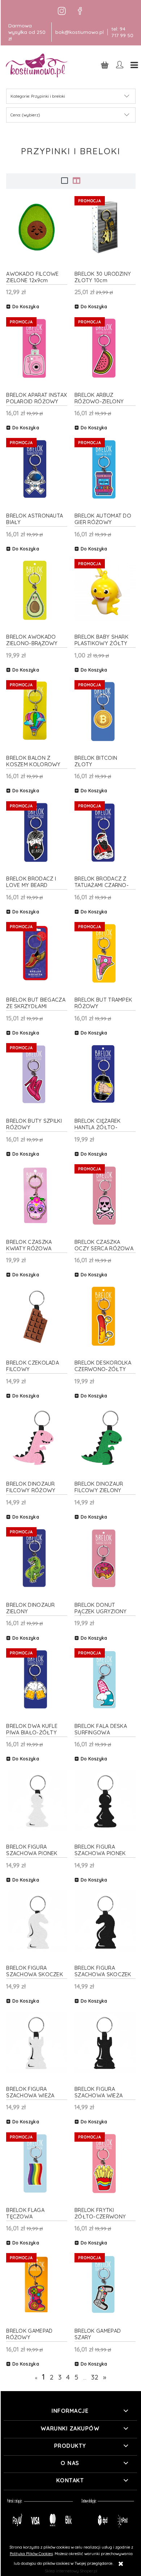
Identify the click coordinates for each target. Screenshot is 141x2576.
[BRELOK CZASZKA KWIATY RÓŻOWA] (37, 1195)
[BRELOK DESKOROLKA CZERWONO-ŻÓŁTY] (105, 1316)
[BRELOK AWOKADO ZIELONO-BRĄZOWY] (37, 590)
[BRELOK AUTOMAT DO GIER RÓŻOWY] (105, 469)
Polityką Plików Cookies (31, 2554)
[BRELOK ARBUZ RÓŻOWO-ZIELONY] (105, 348)
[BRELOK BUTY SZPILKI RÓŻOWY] (37, 1074)
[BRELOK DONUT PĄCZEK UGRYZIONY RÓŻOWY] (105, 1558)
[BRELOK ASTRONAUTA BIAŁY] (37, 469)
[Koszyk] (105, 65)
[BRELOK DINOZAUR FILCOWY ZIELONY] (105, 1438)
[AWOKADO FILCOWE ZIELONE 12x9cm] (37, 227)
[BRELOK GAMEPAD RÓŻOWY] (37, 2285)
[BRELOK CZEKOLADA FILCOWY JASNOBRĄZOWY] (37, 1316)
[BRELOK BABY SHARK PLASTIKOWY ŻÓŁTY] (105, 590)
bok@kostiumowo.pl (80, 32)
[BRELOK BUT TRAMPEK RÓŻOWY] (105, 954)
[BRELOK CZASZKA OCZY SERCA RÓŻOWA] (105, 1195)
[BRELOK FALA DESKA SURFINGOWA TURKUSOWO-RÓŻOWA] (105, 1679)
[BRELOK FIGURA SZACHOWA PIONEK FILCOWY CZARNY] (105, 1801)
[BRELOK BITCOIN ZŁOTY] (105, 711)
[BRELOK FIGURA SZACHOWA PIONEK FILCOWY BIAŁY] (37, 1801)
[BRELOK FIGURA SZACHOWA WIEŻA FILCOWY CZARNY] (105, 2042)
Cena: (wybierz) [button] (25, 115)
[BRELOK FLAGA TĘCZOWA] (37, 2163)
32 (95, 2377)
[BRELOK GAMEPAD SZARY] (105, 2285)
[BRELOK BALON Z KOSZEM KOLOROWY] (37, 711)
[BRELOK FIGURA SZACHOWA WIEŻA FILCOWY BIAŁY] (37, 2042)
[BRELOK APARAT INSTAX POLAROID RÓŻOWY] (37, 348)
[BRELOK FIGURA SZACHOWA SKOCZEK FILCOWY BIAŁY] (37, 1921)
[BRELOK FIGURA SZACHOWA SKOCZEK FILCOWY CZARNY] (105, 1921)
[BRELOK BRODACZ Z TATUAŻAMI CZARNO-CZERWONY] (105, 832)
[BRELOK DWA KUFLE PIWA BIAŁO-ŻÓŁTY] (37, 1679)
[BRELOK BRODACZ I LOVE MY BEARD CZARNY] (37, 832)
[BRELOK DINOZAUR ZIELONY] (37, 1558)
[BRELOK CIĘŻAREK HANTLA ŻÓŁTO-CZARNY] (105, 1074)
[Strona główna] (37, 65)
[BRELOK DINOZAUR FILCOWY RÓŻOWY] (37, 1438)
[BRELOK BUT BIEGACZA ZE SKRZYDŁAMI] (37, 954)
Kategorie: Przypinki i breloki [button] (38, 96)
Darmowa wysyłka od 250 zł (27, 32)
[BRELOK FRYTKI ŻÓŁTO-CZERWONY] (105, 2163)
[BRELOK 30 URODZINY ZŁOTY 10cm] (105, 227)
